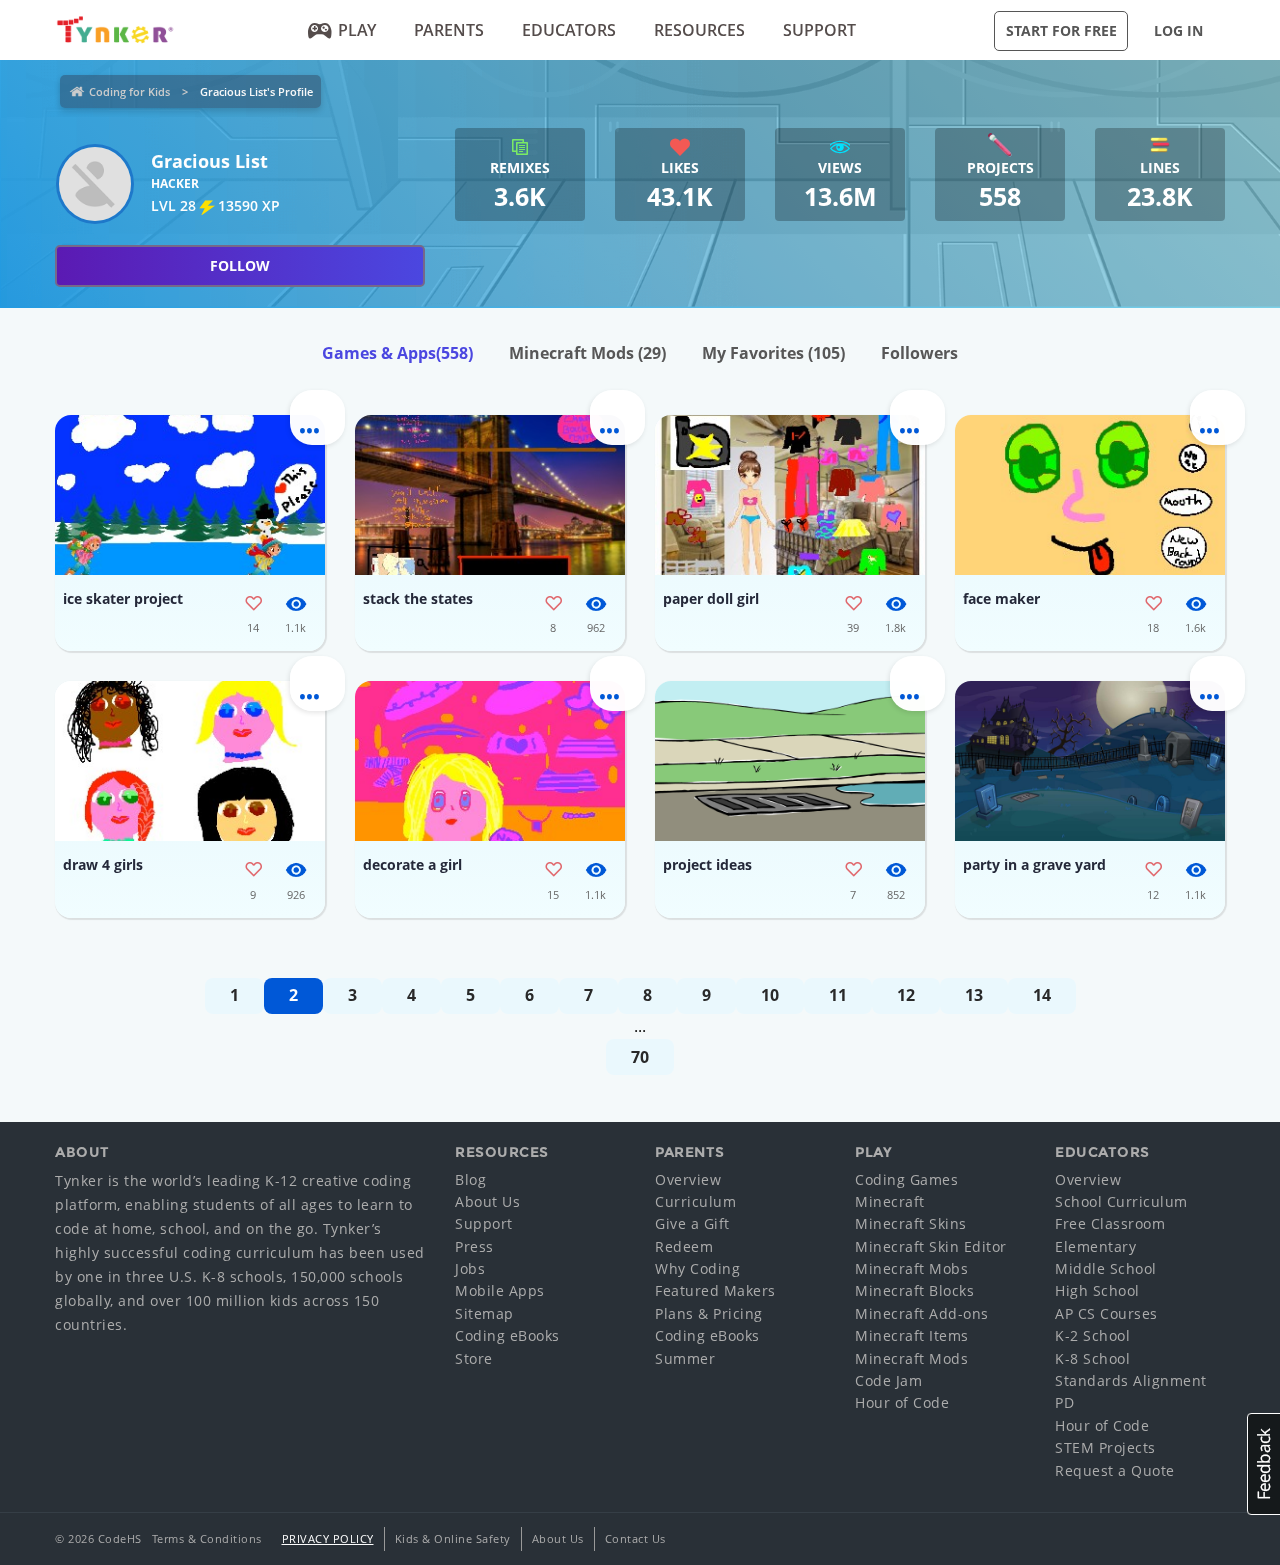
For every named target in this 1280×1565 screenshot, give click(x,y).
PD (1064, 1402)
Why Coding (697, 1268)
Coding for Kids (129, 91)
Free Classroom (1110, 1223)
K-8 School (1092, 1358)
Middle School (1106, 1268)
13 (974, 995)
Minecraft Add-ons (922, 1313)
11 (838, 995)
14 (1042, 995)
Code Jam (888, 1380)
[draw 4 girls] (190, 761)
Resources (699, 30)
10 (770, 995)
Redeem (684, 1246)
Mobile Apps (500, 1290)
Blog (470, 1179)
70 (640, 1057)
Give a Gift (692, 1223)
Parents (449, 30)
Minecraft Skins (911, 1223)
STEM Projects (1105, 1447)
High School (1097, 1290)
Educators (569, 30)
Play (357, 30)
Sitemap (484, 1313)
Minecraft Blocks (914, 1290)
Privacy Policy (328, 1538)
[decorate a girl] (490, 761)
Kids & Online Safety (453, 1538)
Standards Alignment (1131, 1380)
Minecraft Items (912, 1335)
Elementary (1095, 1246)
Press (474, 1246)
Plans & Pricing (709, 1313)
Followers (919, 353)
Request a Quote (1115, 1470)
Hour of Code (902, 1402)
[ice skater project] (190, 495)
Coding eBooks (507, 1335)
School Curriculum (1121, 1201)
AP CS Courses (1106, 1313)
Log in (1178, 30)
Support (819, 30)
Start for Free (1061, 30)
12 (906, 995)
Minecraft (890, 1201)
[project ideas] (790, 761)
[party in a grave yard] (1090, 761)
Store (474, 1358)
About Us (487, 1201)
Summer (685, 1358)
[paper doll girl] (790, 495)
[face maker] (1090, 495)
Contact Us (635, 1538)
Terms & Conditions (207, 1538)
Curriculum (695, 1201)
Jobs (470, 1268)
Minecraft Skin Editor (931, 1246)
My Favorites (773, 353)
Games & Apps (397, 353)
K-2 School (1092, 1335)
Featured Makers (715, 1290)
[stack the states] (490, 495)
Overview (688, 1179)
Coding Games (906, 1179)
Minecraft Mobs (911, 1268)
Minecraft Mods (587, 353)
